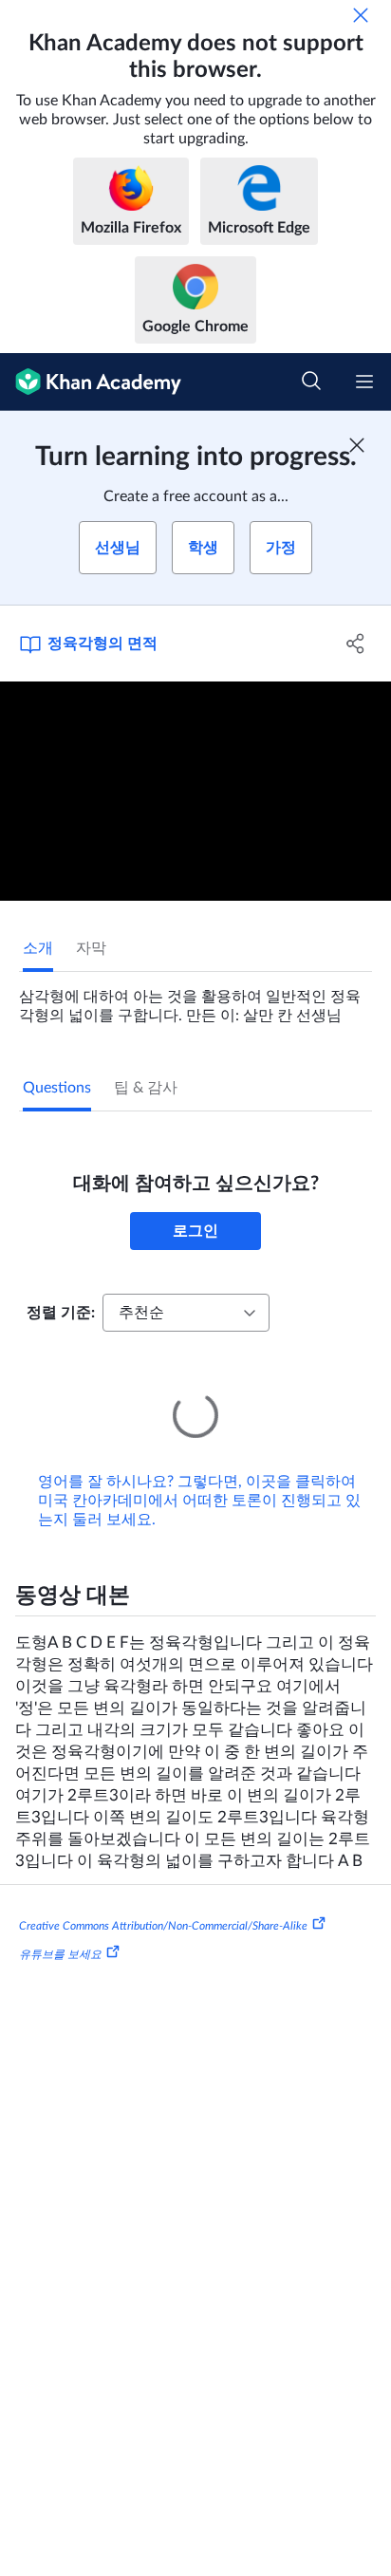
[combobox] (186, 1313)
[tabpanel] (195, 999)
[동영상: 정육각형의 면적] (195, 792)
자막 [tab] (91, 948)
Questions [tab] (57, 1088)
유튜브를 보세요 (60, 1954)
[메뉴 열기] (364, 382)
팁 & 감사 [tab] (146, 1088)
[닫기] (361, 15)
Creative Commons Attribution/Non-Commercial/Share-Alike (163, 1926)
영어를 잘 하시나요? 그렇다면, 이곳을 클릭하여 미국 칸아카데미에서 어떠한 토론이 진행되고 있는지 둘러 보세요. (199, 1501)
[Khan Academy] (91, 382)
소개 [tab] (38, 948)
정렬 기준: (61, 1313)
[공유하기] (355, 644)
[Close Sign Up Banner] (357, 445)
